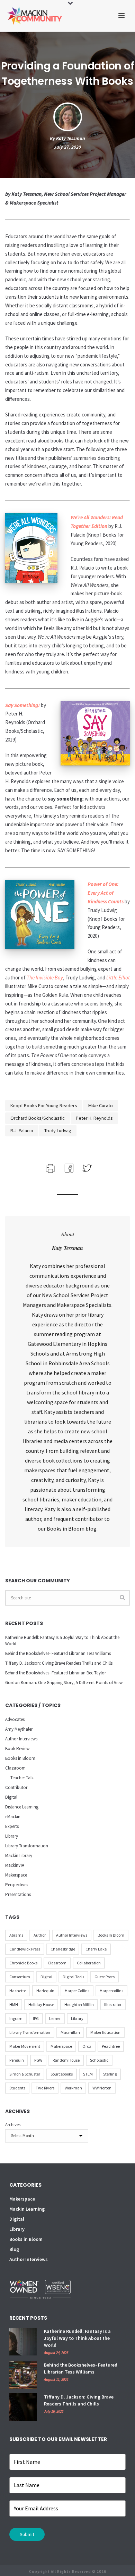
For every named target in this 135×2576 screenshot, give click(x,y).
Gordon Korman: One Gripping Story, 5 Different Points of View (64, 1683)
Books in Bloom (20, 1758)
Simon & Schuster (25, 2074)
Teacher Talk (22, 1778)
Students (17, 2088)
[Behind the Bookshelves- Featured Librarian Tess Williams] (23, 2375)
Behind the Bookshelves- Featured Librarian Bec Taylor (56, 1673)
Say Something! (22, 705)
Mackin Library (19, 1856)
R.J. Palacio (22, 1130)
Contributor (16, 1787)
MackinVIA (15, 1865)
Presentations (18, 1894)
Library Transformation (27, 1846)
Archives (13, 2125)
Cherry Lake (96, 1949)
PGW (38, 2060)
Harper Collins (77, 1991)
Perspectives (17, 1885)
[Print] (50, 1167)
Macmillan (70, 2032)
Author (40, 1935)
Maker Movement (25, 2046)
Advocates (15, 1719)
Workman (73, 2088)
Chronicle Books (23, 1963)
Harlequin (45, 1991)
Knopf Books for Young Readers (44, 1105)
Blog (14, 2249)
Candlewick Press (25, 1949)
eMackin (13, 1817)
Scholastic (99, 2060)
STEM (88, 2074)
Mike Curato (101, 1105)
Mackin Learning (27, 2209)
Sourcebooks (62, 2074)
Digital (11, 1797)
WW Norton (102, 2088)
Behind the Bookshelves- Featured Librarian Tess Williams (58, 1653)
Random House (66, 2060)
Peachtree (111, 2046)
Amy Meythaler (19, 1729)
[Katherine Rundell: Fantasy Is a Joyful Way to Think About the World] (23, 2342)
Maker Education (105, 2032)
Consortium (20, 1977)
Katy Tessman (71, 138)
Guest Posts (105, 1977)
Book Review (17, 1749)
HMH (14, 2005)
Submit (27, 2534)
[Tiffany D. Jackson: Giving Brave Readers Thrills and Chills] (23, 2407)
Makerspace (16, 1875)
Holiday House (41, 2005)
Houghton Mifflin (79, 2005)
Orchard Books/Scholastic (38, 1118)
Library (12, 1836)
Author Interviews (21, 1739)
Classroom (15, 1768)
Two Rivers (45, 2088)
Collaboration (89, 1963)
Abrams (16, 1935)
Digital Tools (73, 1977)
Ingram (16, 2018)
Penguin (17, 2060)
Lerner (55, 2018)
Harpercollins (111, 1991)
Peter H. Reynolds (94, 1118)
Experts (12, 1826)
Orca (87, 2046)
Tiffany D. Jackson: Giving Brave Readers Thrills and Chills (59, 1663)
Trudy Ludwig (58, 1130)
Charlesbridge (63, 1949)
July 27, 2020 (67, 147)
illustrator (113, 2005)
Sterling (110, 2074)
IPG (36, 2018)
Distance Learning (22, 1807)
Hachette (18, 1991)
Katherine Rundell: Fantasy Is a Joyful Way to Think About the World (62, 1641)
